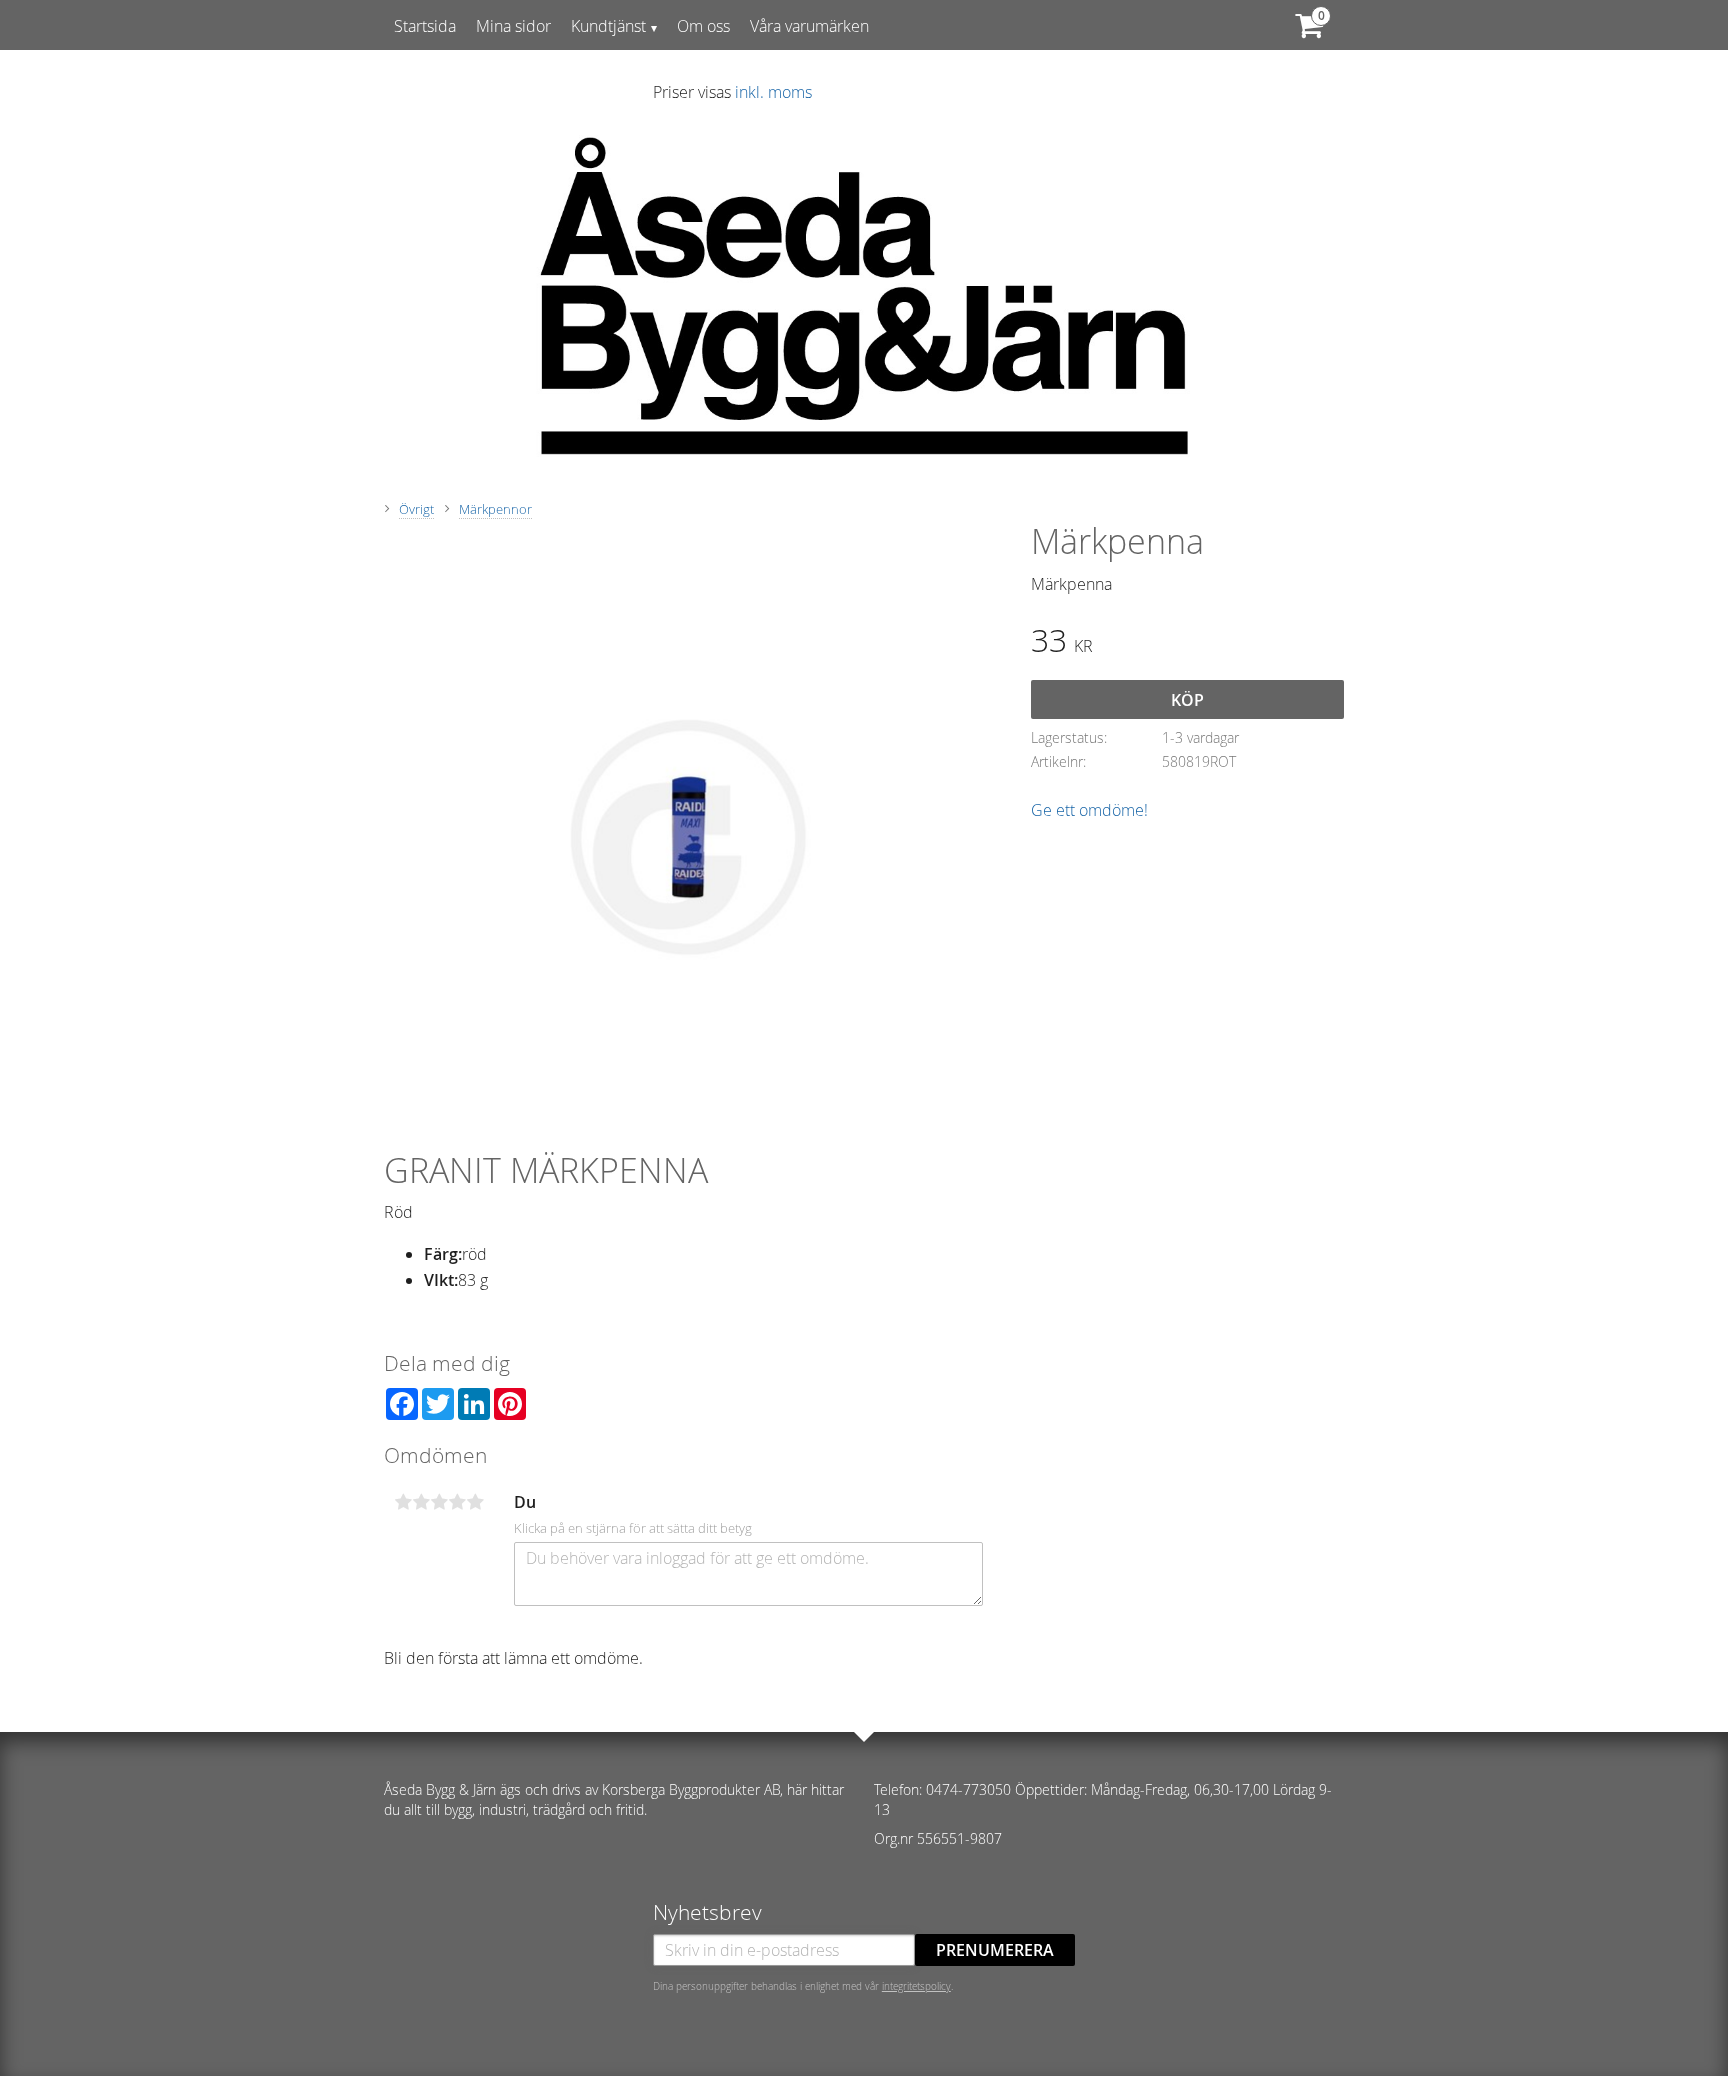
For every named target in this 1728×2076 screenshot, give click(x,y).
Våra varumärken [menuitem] (809, 26)
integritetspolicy (916, 1986)
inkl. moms (773, 92)
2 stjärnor (421, 1502)
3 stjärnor (439, 1502)
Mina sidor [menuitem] (513, 26)
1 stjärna (403, 1502)
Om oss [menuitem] (703, 26)
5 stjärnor (475, 1502)
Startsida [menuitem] (425, 26)
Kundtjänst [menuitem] (608, 26)
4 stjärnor (457, 1502)
